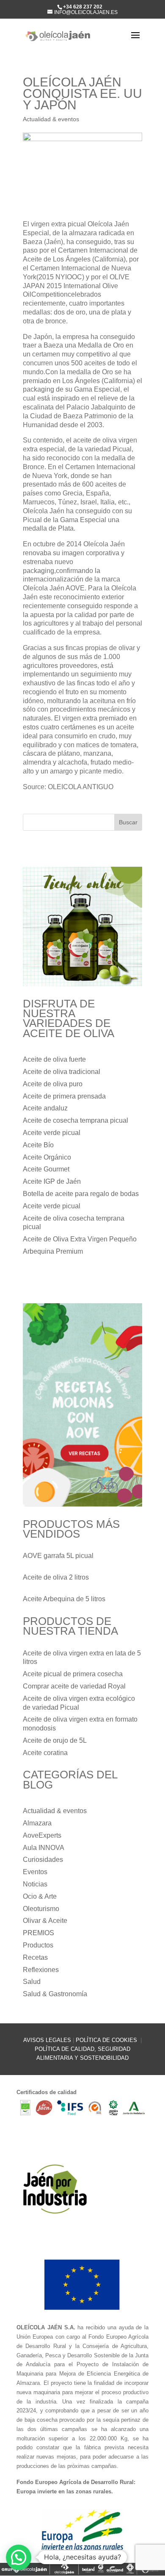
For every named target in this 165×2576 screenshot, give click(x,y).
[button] (19, 2557)
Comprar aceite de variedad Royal (74, 1686)
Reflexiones (41, 1970)
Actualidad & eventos (51, 119)
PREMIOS (38, 1933)
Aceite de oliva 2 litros (56, 1577)
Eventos (35, 1872)
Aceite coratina (45, 1753)
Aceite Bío (38, 1145)
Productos (38, 1945)
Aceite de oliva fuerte (54, 1059)
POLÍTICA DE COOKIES (107, 2040)
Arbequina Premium (53, 1251)
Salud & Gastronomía (55, 1994)
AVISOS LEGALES (47, 2040)
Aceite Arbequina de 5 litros (64, 1599)
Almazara (37, 1823)
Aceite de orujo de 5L (55, 1740)
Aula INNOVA (44, 1848)
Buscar (128, 822)
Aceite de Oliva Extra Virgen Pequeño (80, 1239)
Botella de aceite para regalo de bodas (81, 1194)
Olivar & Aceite (45, 1921)
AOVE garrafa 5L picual (58, 1556)
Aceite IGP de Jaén (52, 1181)
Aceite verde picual (52, 1133)
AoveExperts (42, 1835)
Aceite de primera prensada (64, 1096)
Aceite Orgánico (47, 1157)
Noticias (35, 1884)
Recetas (35, 1957)
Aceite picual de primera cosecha (73, 1674)
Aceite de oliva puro (53, 1084)
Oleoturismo (41, 1909)
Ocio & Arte (40, 1896)
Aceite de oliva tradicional (62, 1072)
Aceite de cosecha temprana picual (76, 1120)
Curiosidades (43, 1860)
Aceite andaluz (45, 1108)
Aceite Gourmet (46, 1169)
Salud (32, 1982)
